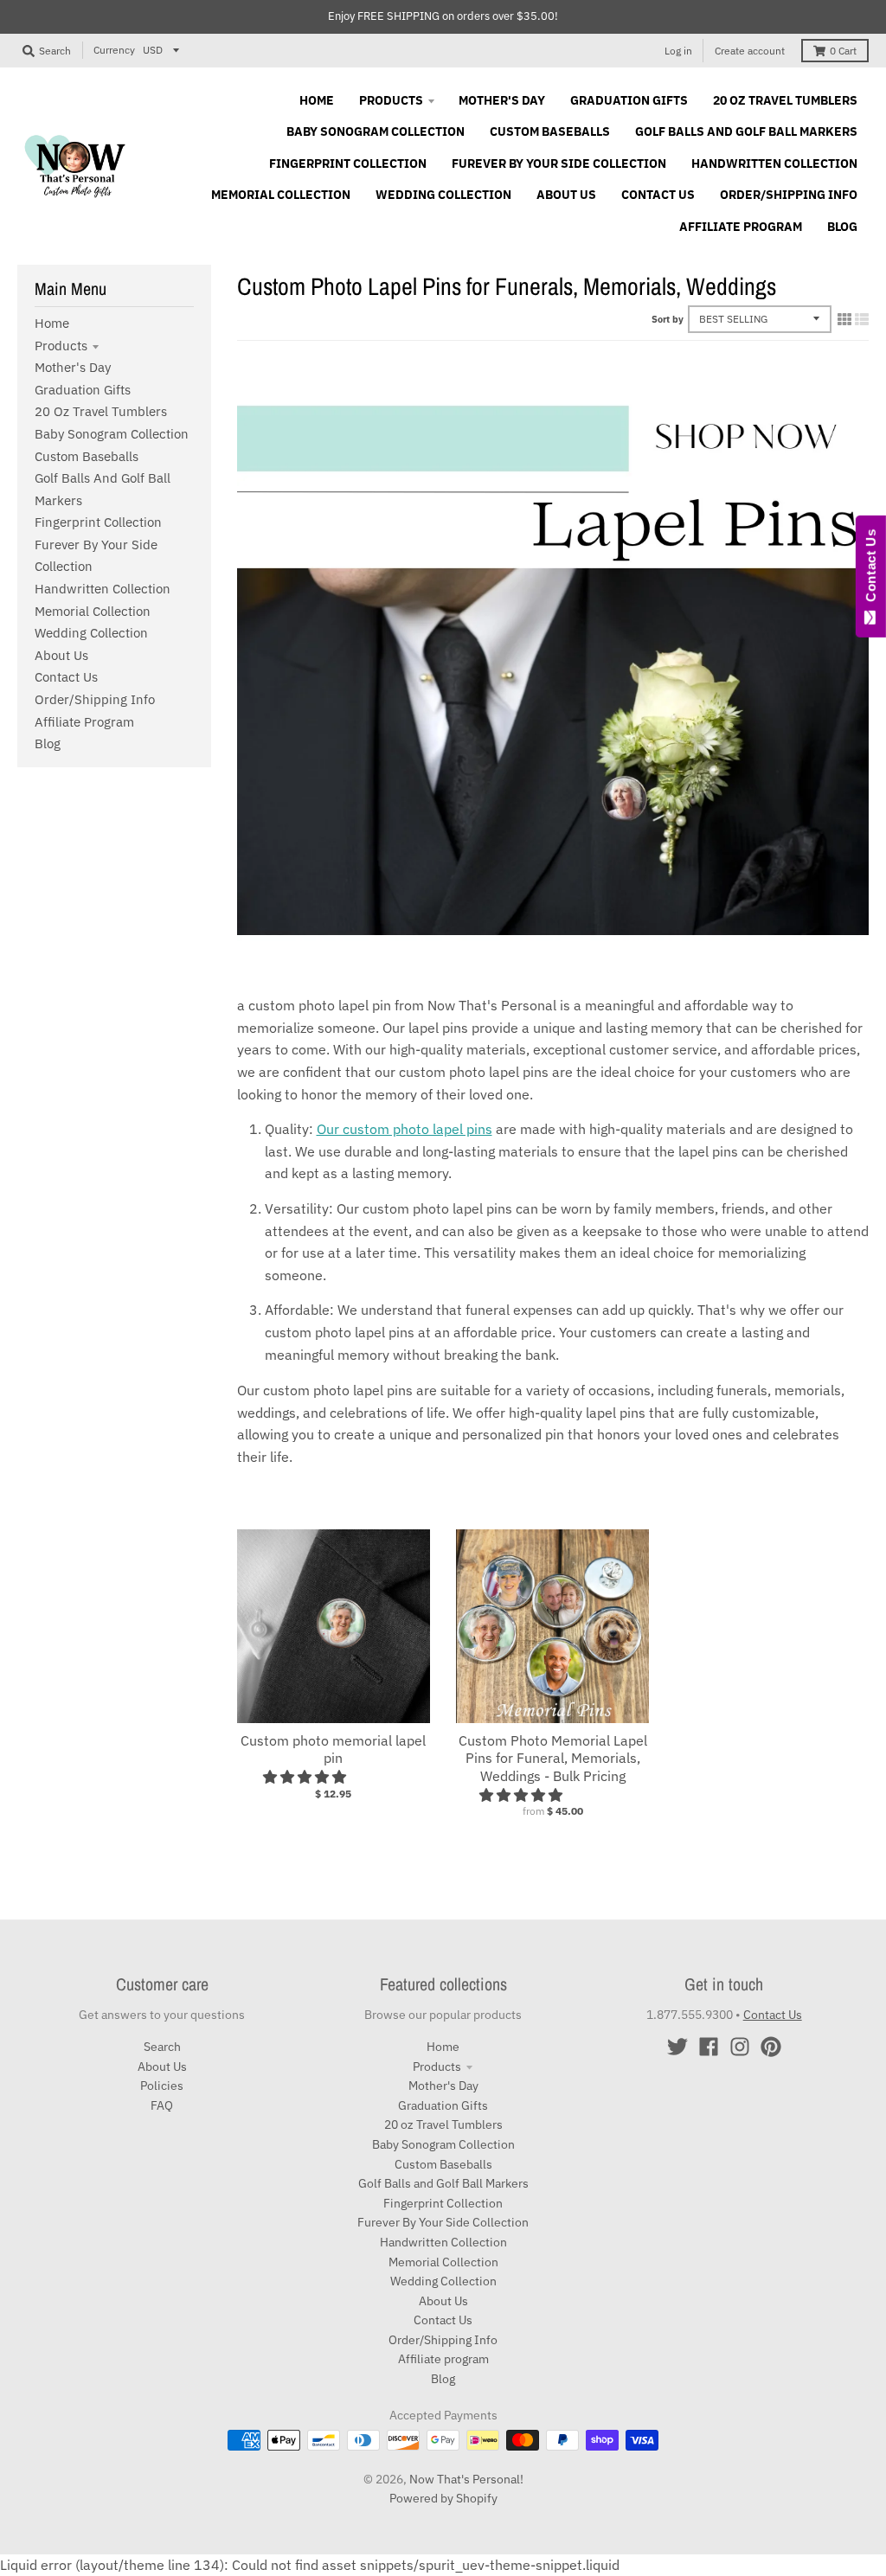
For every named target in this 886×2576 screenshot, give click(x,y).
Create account (750, 51)
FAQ (162, 2105)
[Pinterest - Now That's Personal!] (771, 2047)
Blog (48, 743)
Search (162, 2047)
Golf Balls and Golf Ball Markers (443, 2183)
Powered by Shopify (443, 2498)
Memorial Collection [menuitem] (281, 195)
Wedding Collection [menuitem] (443, 195)
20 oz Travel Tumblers (101, 411)
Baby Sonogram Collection (112, 434)
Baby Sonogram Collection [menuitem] (376, 131)
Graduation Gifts (83, 390)
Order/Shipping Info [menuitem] (789, 195)
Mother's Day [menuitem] (502, 100)
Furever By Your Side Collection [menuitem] (559, 163)
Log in (678, 51)
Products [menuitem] (391, 100)
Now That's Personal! (466, 2479)
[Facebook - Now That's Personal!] (709, 2047)
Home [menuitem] (317, 100)
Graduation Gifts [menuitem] (629, 100)
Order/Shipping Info (95, 699)
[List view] (862, 319)
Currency (114, 50)
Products (61, 346)
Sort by (668, 319)
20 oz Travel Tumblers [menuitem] (785, 100)
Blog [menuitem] (842, 227)
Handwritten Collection (103, 589)
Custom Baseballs (87, 456)
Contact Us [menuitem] (658, 195)
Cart (843, 51)
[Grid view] (844, 319)
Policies (162, 2086)
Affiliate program (84, 722)
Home (52, 323)
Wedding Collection (91, 633)
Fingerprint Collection (98, 522)
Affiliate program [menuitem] (741, 227)
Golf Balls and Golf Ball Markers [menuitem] (746, 131)
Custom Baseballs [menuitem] (550, 131)
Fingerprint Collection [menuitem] (348, 163)
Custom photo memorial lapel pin (333, 1749)
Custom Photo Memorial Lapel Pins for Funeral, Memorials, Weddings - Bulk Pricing (553, 1759)
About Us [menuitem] (566, 195)
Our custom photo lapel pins (404, 1129)
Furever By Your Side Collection (443, 2222)
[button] (306, 1777)
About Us (61, 655)
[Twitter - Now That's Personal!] (677, 2047)
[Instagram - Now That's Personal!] (740, 2047)
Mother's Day (73, 367)
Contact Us (66, 677)
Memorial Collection (93, 611)
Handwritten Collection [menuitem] (774, 163)
